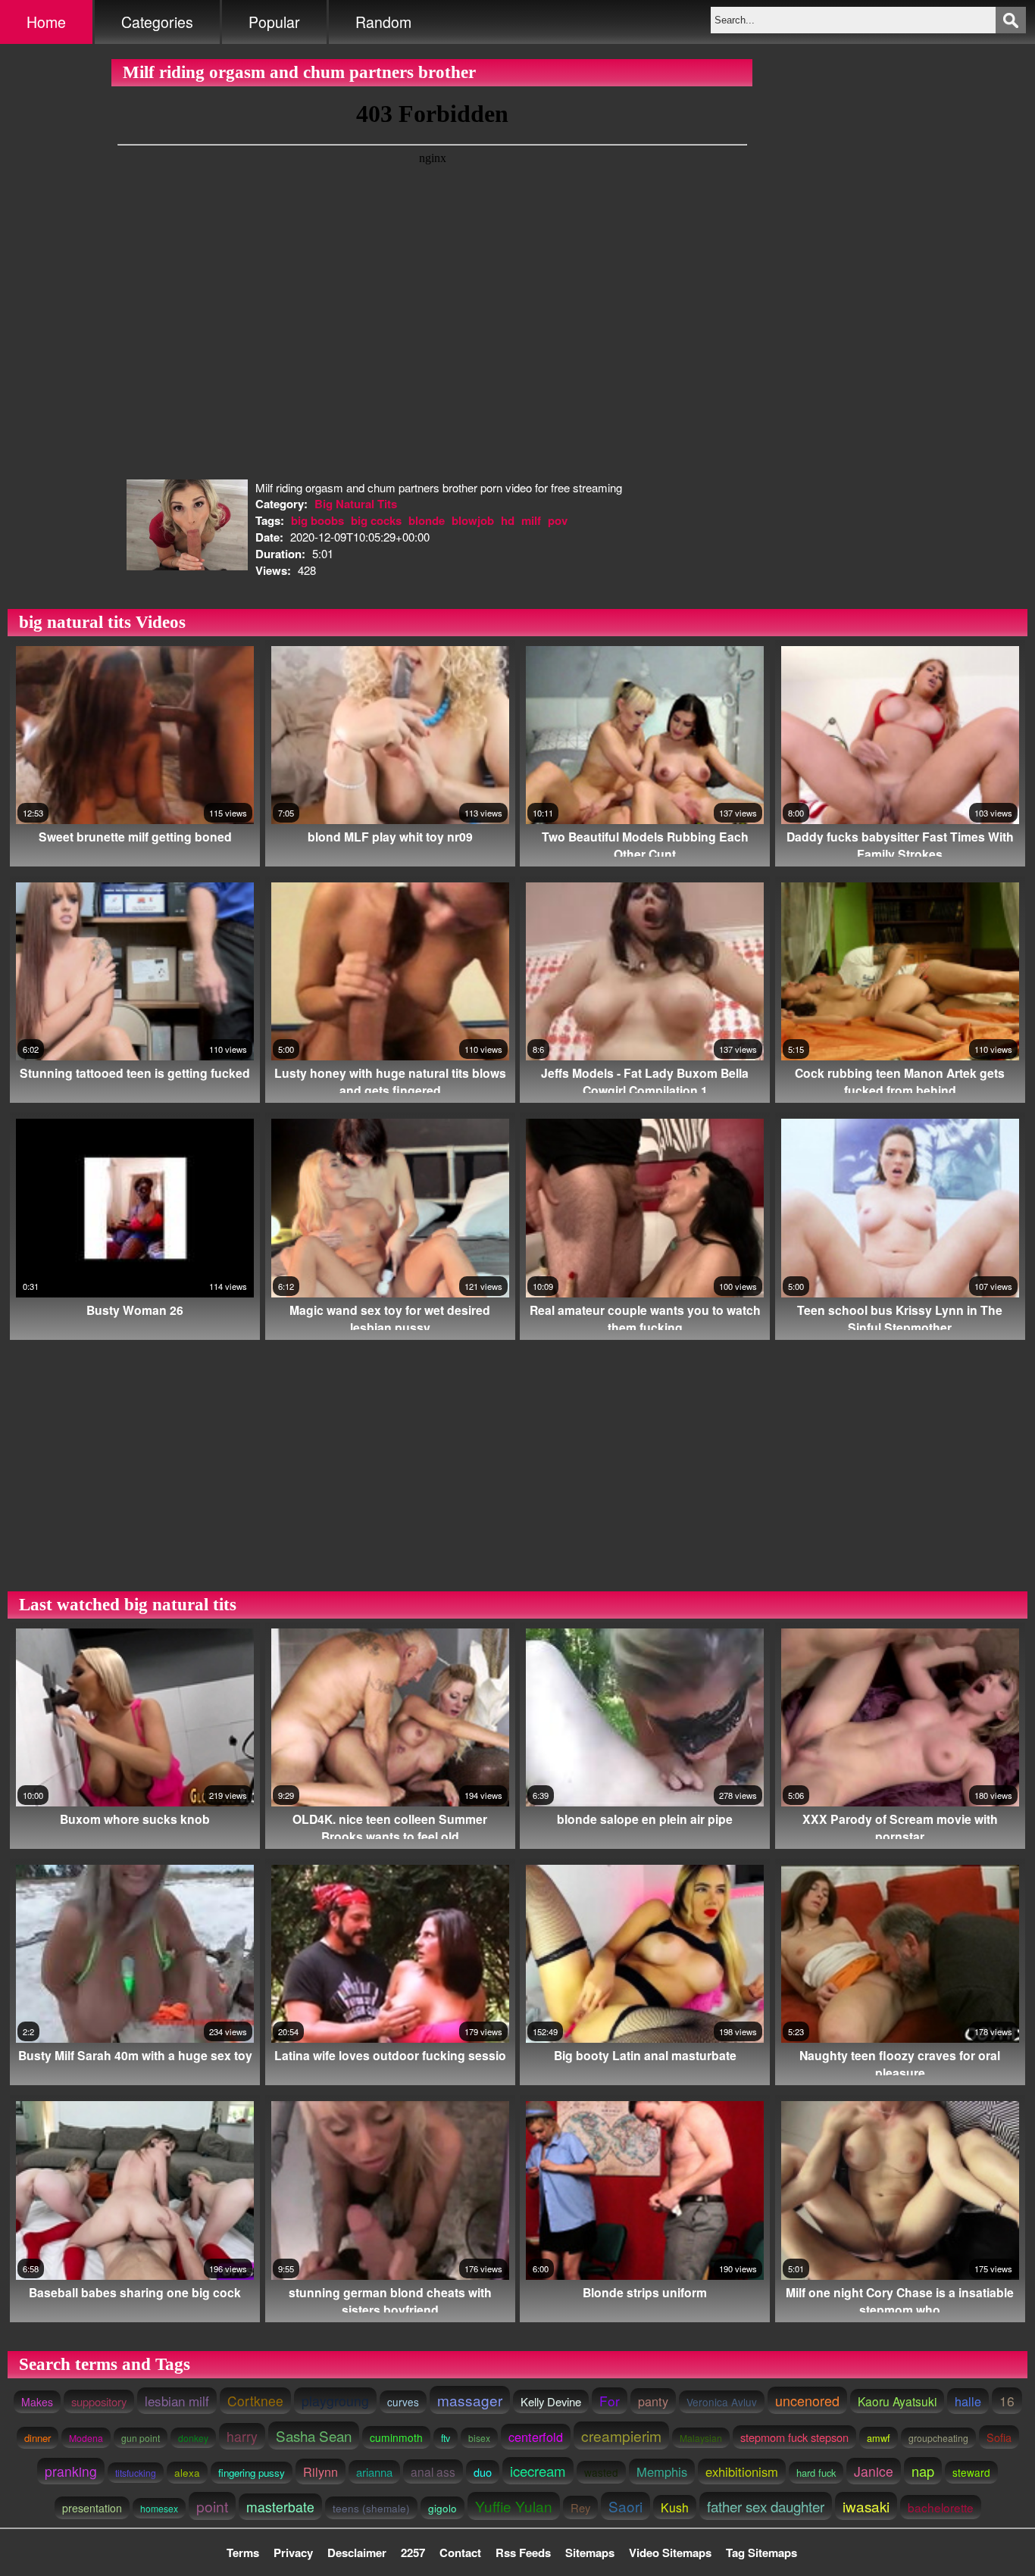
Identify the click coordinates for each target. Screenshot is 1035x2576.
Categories (157, 22)
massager (470, 2400)
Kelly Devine (551, 2401)
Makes (37, 2402)
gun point (141, 2438)
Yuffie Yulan (514, 2506)
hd (508, 520)
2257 (413, 2553)
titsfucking (136, 2473)
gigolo (442, 2508)
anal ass (433, 2471)
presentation (92, 2508)
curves (403, 2402)
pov (558, 520)
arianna (374, 2472)
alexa (187, 2473)
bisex (479, 2438)
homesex (159, 2508)
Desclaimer (357, 2553)
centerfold (536, 2437)
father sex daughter (766, 2506)
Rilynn (321, 2471)
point (212, 2506)
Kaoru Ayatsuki (897, 2401)
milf (531, 520)
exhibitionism (742, 2471)
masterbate (280, 2507)
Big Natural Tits (356, 504)
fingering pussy (252, 2473)
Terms (243, 2553)
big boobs (317, 520)
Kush (675, 2507)
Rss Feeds (523, 2553)
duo (483, 2472)
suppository (99, 2401)
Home (46, 22)
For (610, 2401)
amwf (879, 2438)
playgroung (335, 2401)
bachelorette (941, 2507)
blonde (427, 520)
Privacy (293, 2553)
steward (971, 2472)
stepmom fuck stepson (794, 2437)
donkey (193, 2438)
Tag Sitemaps (761, 2553)
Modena (86, 2438)
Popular (274, 22)
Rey (580, 2507)
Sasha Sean (314, 2435)
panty (653, 2401)
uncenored (807, 2400)
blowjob (473, 520)
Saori (625, 2506)
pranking (71, 2471)
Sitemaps (590, 2553)
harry (242, 2436)
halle (968, 2401)
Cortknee (255, 2401)
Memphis (662, 2471)
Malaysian (701, 2438)
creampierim (621, 2435)
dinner (38, 2438)
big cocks (376, 520)
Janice (874, 2471)
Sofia (999, 2437)
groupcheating (938, 2438)
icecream (538, 2471)
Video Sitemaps (670, 2553)
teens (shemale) (371, 2508)
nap (923, 2471)
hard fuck (816, 2473)
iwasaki (866, 2506)
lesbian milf (177, 2401)
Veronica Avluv (722, 2402)
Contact (460, 2553)
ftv (446, 2438)
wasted (601, 2472)
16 (1007, 2401)
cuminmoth (396, 2437)
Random (383, 22)
